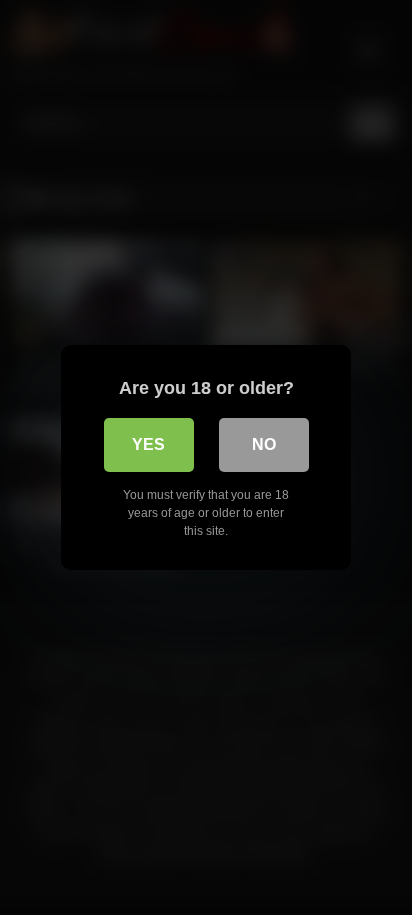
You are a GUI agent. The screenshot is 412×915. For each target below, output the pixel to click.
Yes (148, 444)
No (264, 444)
